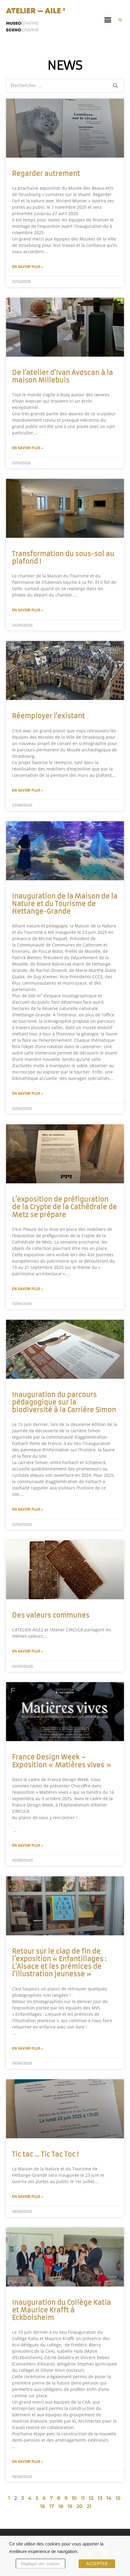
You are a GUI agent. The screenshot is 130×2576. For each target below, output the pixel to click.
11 (83, 2498)
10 (74, 2498)
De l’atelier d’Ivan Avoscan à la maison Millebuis (63, 376)
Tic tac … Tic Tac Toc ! (45, 2154)
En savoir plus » (28, 267)
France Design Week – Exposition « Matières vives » (62, 1761)
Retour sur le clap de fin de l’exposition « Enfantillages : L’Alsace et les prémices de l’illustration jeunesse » (59, 1963)
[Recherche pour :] (65, 85)
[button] (108, 20)
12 (91, 2498)
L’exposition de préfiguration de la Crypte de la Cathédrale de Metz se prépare (65, 1207)
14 (109, 2498)
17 (52, 2506)
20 (80, 2506)
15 (118, 2498)
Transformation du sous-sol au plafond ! (63, 557)
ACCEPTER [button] (97, 2564)
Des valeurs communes (51, 1615)
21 (89, 2506)
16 (43, 2506)
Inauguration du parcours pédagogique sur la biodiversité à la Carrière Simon (64, 1402)
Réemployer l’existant (49, 716)
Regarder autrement (46, 173)
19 (70, 2506)
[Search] (115, 86)
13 (100, 2498)
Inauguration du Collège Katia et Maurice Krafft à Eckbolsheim (62, 2310)
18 (61, 2506)
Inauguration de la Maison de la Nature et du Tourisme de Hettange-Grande (65, 904)
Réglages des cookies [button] (41, 2564)
